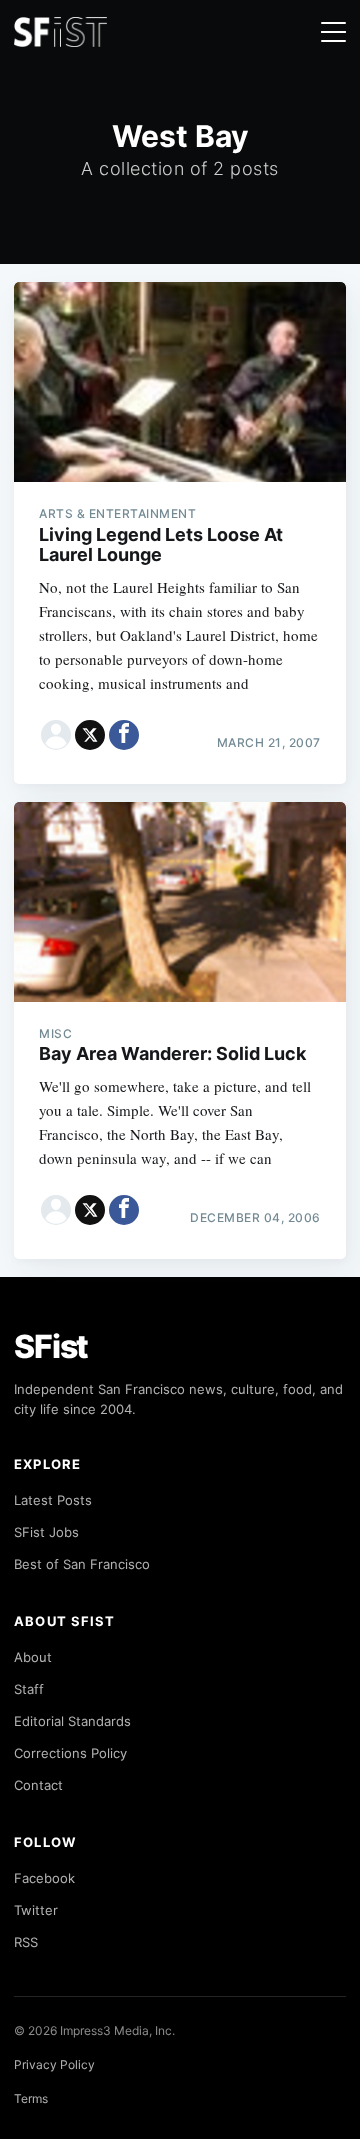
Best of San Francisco (82, 1564)
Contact (38, 1785)
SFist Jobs (46, 1532)
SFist (51, 1346)
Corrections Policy (70, 1753)
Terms (31, 2098)
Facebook (44, 1878)
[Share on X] (90, 735)
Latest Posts (53, 1500)
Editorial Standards (72, 1721)
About (33, 1657)
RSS (26, 1942)
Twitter (36, 1910)
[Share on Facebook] (124, 735)
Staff (29, 1689)
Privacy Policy (54, 2064)
